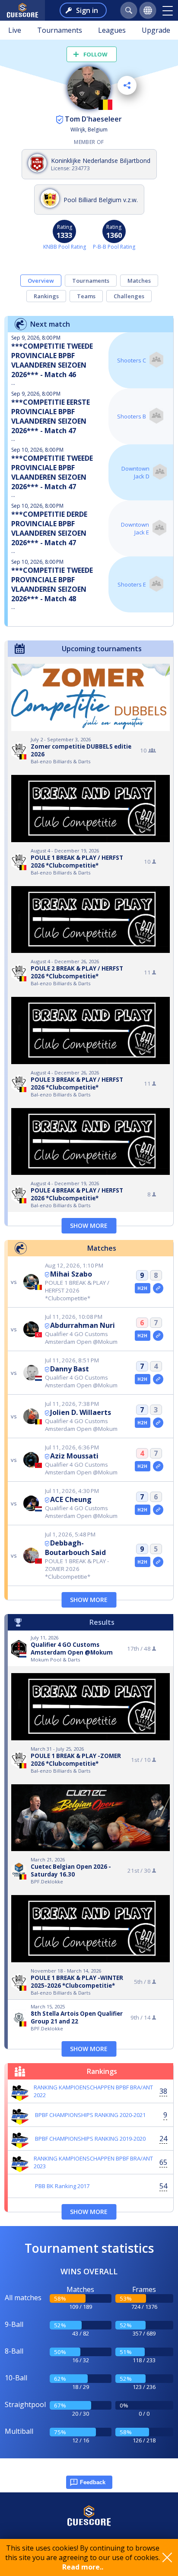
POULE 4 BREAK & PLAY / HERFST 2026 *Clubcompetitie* (77, 1194)
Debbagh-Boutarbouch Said (75, 1548)
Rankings (46, 296)
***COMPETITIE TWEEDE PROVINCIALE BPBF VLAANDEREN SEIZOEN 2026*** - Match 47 (52, 472)
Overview (41, 281)
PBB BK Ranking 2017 (62, 2186)
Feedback (93, 2482)
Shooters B (132, 416)
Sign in (87, 10)
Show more (89, 1226)
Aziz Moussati (74, 1456)
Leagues (112, 30)
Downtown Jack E (135, 528)
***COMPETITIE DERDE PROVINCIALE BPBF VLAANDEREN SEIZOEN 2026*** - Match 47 (49, 528)
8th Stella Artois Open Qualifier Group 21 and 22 (77, 2017)
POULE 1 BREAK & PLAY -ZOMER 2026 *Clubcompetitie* (76, 1760)
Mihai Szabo (71, 1274)
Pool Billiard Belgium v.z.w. (101, 200)
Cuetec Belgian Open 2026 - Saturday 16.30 (71, 1870)
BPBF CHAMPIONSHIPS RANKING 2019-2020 (90, 2139)
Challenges (129, 296)
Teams (86, 296)
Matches (139, 281)
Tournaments (60, 30)
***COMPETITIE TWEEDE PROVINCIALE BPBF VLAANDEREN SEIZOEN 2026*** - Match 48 (52, 584)
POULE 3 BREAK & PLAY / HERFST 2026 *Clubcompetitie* (77, 1083)
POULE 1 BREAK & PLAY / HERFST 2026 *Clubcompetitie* (77, 862)
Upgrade (156, 30)
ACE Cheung (71, 1499)
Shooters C (132, 360)
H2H (142, 1288)
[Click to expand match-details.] (158, 1288)
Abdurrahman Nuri (83, 1325)
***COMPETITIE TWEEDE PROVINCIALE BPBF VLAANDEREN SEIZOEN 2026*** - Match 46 (52, 360)
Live (15, 30)
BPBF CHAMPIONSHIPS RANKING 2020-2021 (90, 2115)
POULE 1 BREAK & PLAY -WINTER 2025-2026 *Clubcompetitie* (77, 1982)
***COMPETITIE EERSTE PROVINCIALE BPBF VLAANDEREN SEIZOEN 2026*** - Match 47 (51, 416)
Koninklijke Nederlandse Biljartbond (101, 161)
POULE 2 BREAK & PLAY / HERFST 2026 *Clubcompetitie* (77, 972)
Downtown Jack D (135, 472)
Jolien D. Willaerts (81, 1412)
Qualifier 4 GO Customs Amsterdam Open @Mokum (72, 1649)
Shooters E (132, 584)
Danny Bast (70, 1369)
